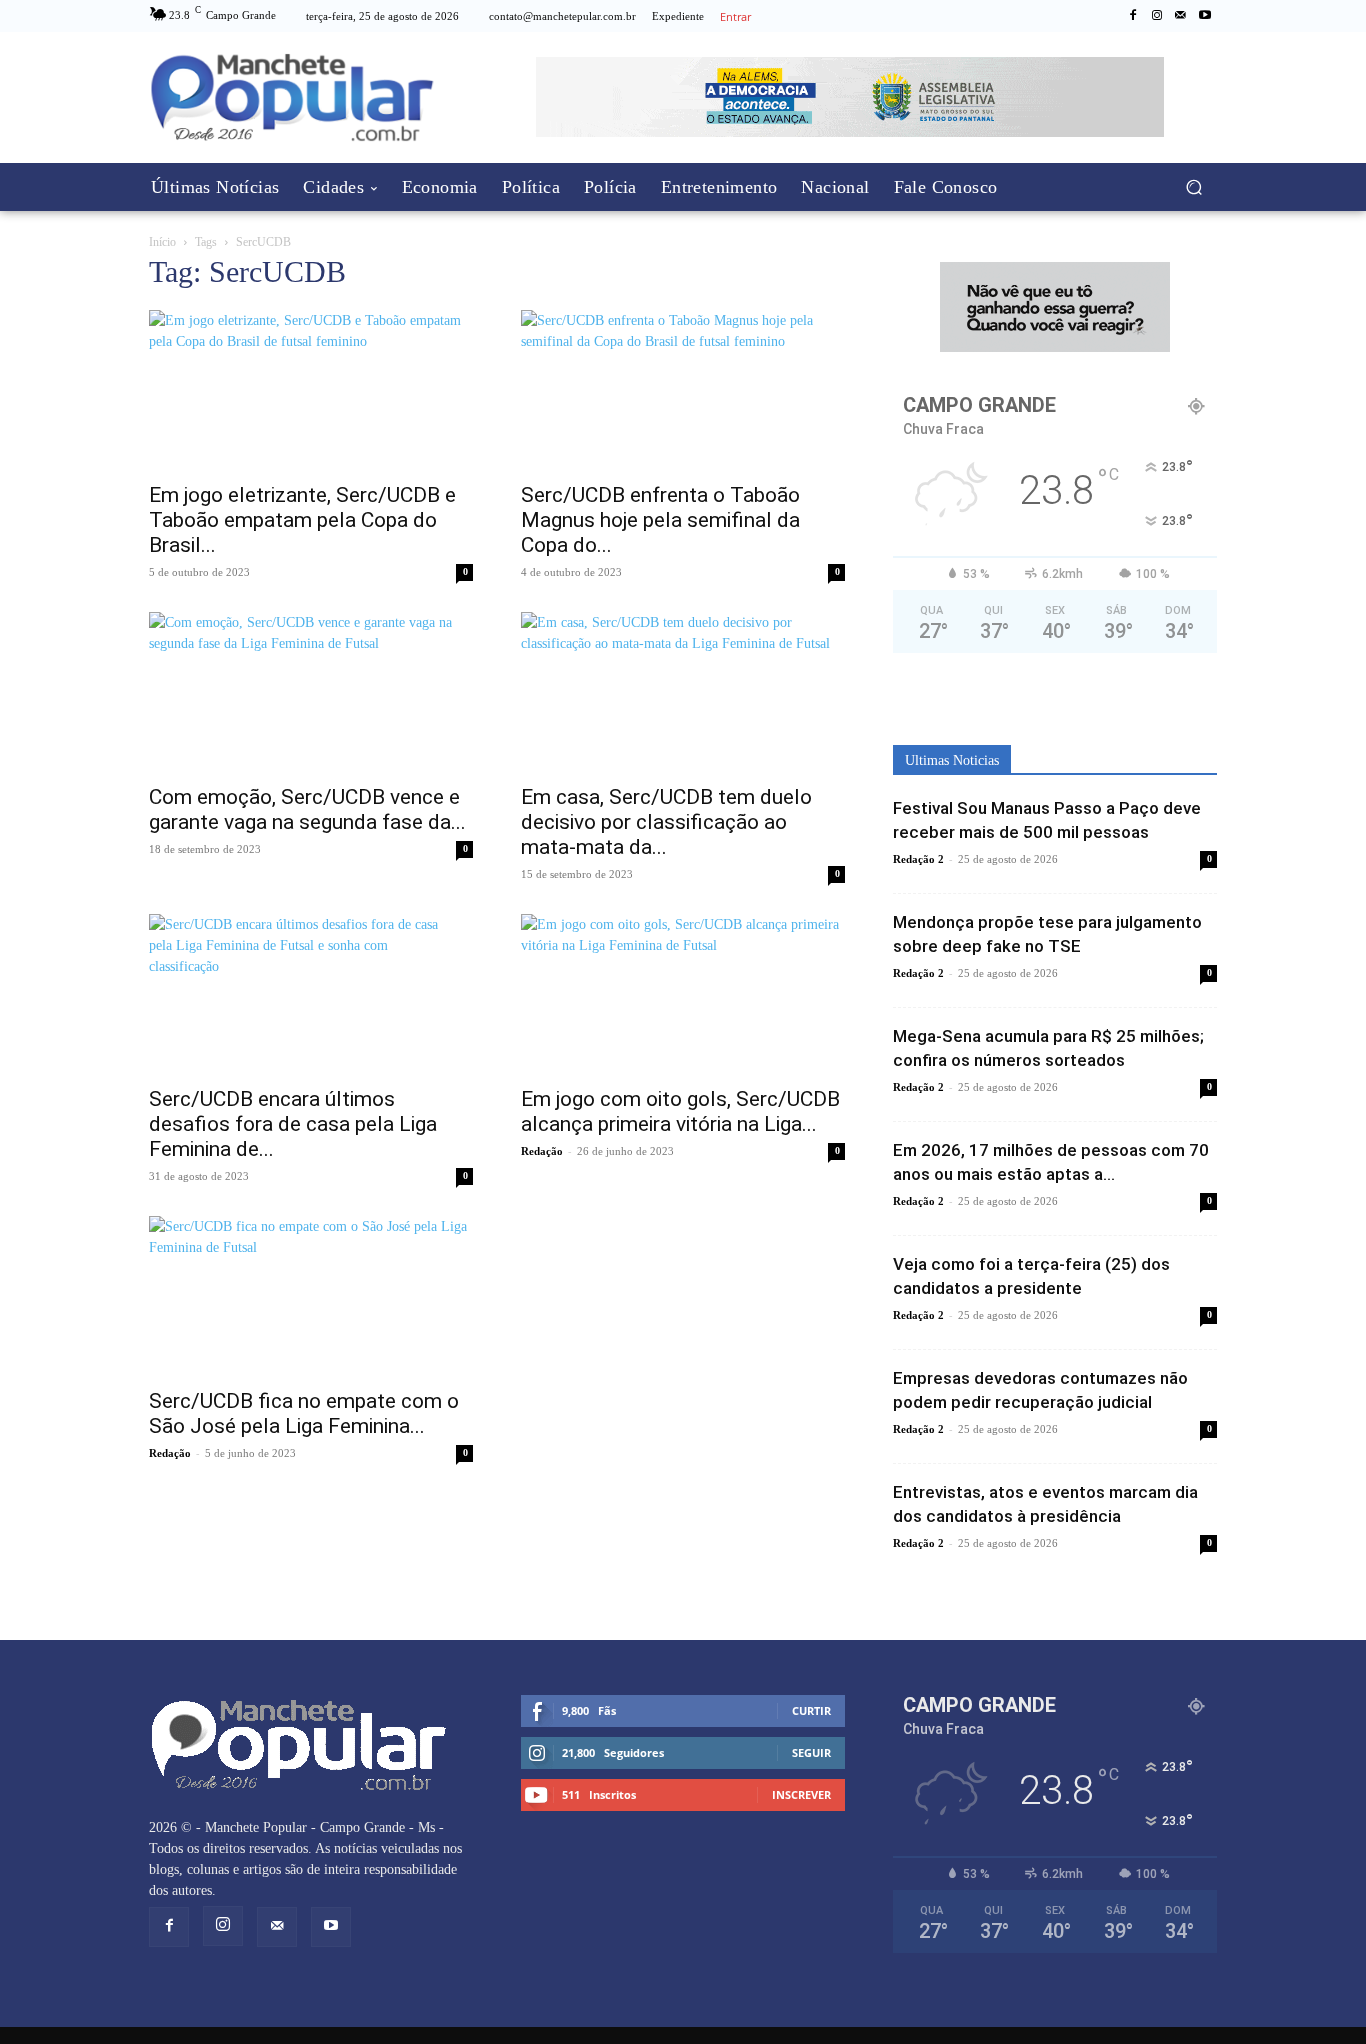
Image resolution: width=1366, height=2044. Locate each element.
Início (162, 242)
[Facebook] (1133, 16)
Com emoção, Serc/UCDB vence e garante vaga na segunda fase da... (307, 809)
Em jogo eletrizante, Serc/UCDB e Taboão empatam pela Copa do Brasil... (302, 520)
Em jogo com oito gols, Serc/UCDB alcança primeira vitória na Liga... (680, 1111)
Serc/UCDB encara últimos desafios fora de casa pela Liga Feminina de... (293, 1124)
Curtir (811, 1710)
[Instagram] (1157, 16)
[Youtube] (1205, 16)
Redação (542, 1151)
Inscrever (801, 1794)
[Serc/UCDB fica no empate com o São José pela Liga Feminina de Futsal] (311, 1296)
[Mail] (1181, 16)
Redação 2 (918, 859)
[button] (1193, 187)
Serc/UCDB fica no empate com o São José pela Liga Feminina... (304, 1413)
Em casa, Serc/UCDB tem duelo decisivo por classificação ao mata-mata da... (666, 822)
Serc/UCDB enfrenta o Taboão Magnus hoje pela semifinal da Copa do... (660, 520)
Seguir (811, 1752)
